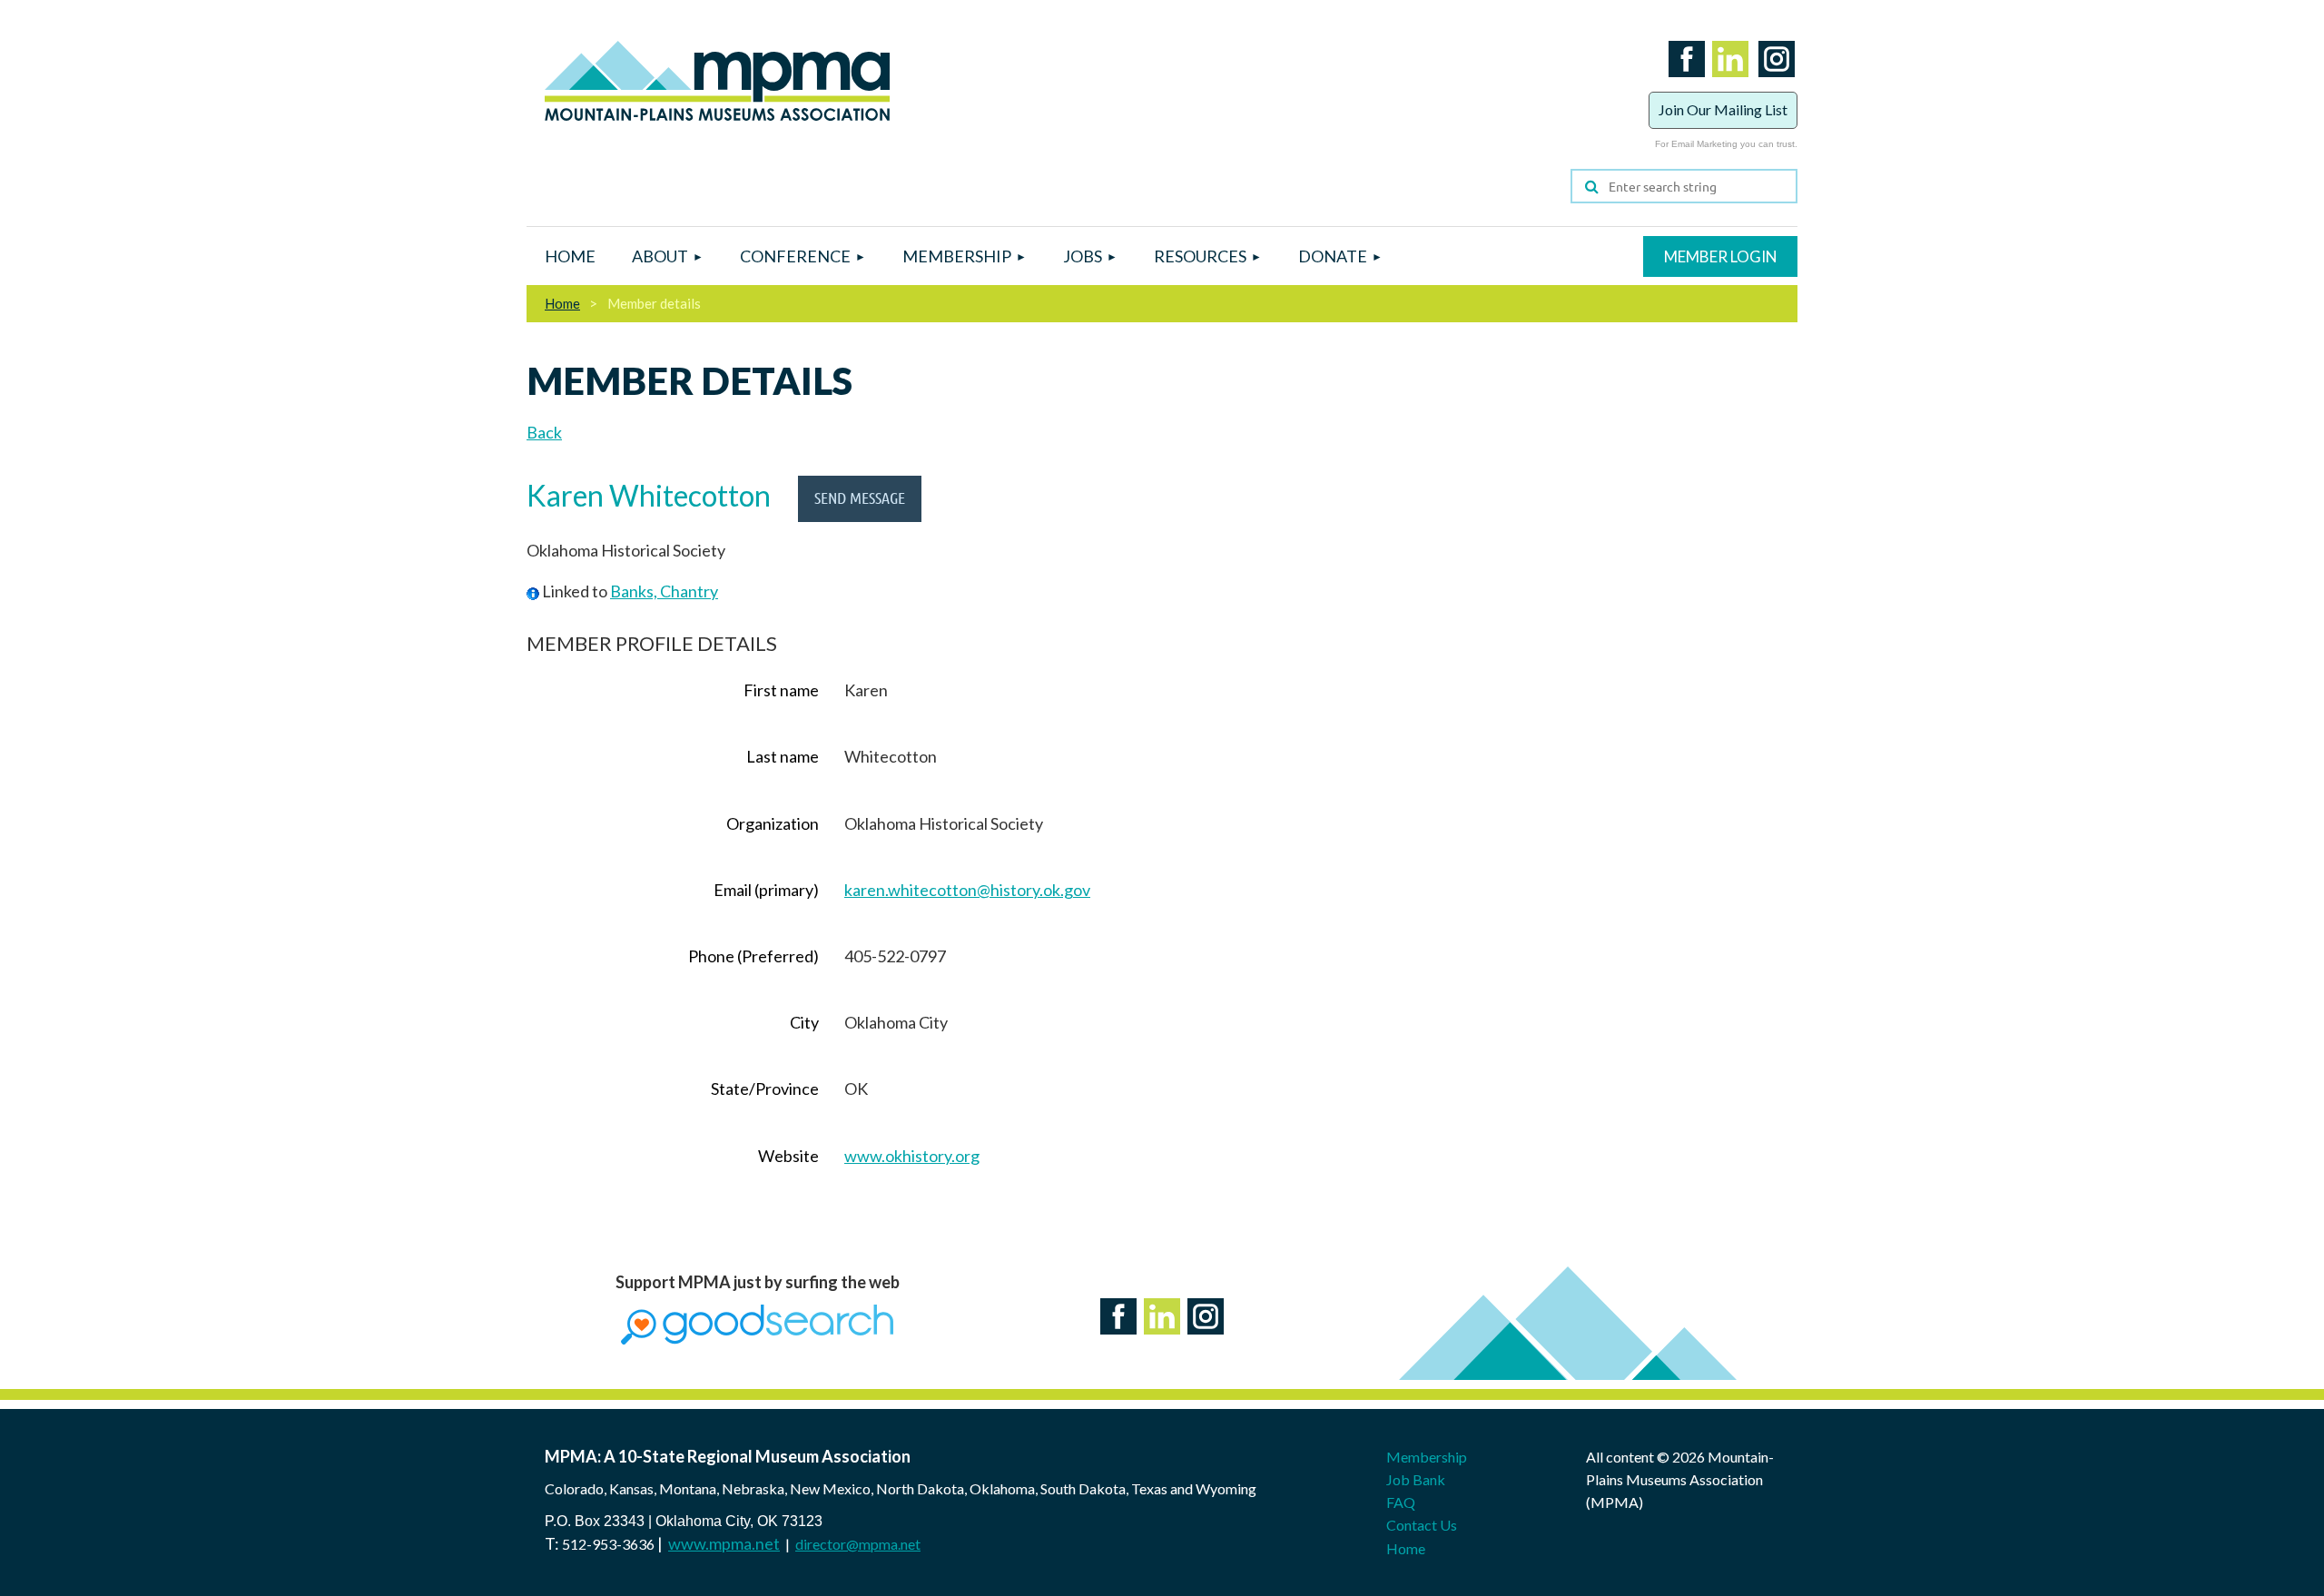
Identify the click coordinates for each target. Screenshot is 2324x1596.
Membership (1427, 1457)
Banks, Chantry (664, 591)
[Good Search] (757, 1338)
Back (544, 432)
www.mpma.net (724, 1543)
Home (562, 303)
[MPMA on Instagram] (1773, 80)
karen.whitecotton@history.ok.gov (967, 890)
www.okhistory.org (912, 1156)
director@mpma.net (858, 1544)
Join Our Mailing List (1723, 109)
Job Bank (1416, 1479)
